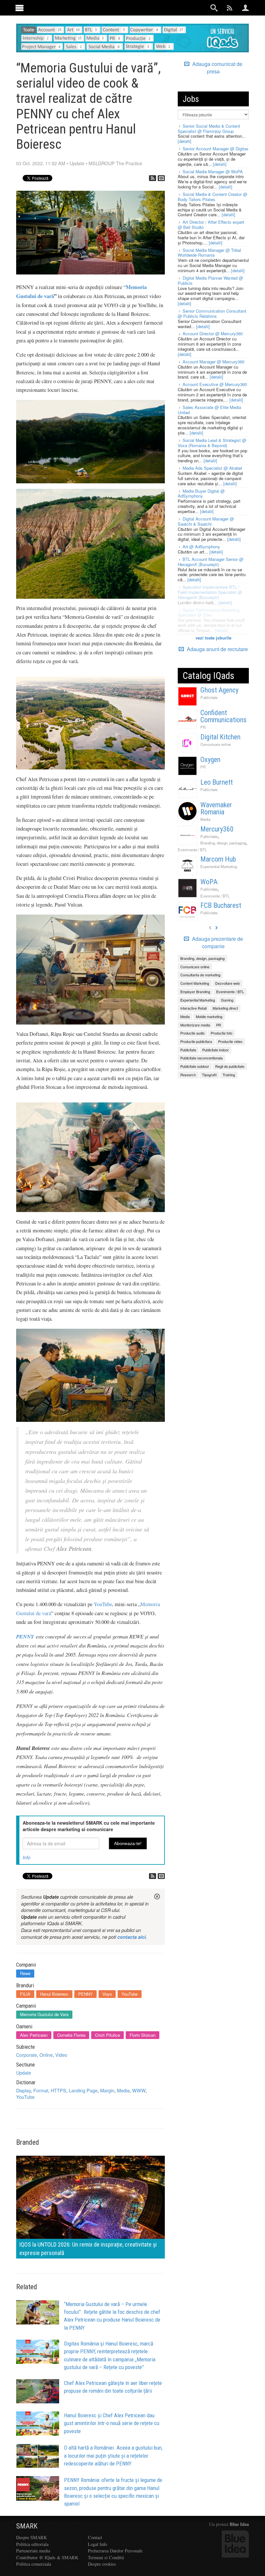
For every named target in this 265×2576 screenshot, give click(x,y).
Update (77, 163)
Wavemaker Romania (216, 808)
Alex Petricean (34, 2035)
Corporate (26, 2055)
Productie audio (192, 1033)
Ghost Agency (219, 690)
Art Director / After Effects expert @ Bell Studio (211, 225)
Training (229, 1075)
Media (123, 2090)
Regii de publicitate (230, 1066)
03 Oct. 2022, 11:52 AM (41, 163)
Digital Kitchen (220, 737)
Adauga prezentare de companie (217, 943)
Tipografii (209, 1075)
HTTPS (58, 2090)
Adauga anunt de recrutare (217, 649)
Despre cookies (102, 2564)
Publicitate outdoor (195, 1066)
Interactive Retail (193, 1008)
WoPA (209, 882)
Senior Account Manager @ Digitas (216, 149)
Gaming (227, 1000)
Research (188, 1075)
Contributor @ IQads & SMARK (47, 2557)
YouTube (103, 1604)
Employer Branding (195, 992)
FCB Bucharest (221, 905)
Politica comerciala (34, 2564)
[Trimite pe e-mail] (161, 178)
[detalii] (185, 141)
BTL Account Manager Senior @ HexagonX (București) (211, 562)
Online (46, 2055)
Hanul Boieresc (54, 1994)
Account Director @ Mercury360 (213, 333)
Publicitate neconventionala (201, 1058)
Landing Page (83, 2090)
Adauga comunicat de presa (217, 68)
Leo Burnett (217, 782)
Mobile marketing (209, 1016)
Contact (95, 2537)
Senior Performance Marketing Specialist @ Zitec (209, 612)
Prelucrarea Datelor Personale (115, 2551)
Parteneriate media (33, 2551)
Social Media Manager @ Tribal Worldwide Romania (209, 253)
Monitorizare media (195, 1025)
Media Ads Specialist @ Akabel (212, 468)
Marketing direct (225, 1008)
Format (41, 2090)
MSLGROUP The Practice (115, 163)
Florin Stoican (143, 2035)
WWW (139, 2090)
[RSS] (153, 178)
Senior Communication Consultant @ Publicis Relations (212, 313)
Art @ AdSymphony (201, 547)
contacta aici (132, 1937)
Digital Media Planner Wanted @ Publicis (210, 280)
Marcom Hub (218, 859)
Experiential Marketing (219, 866)
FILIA (25, 1994)
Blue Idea (239, 2524)
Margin (107, 2090)
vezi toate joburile (213, 638)
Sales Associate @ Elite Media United (209, 410)
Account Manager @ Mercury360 (213, 362)
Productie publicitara (196, 1041)
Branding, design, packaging (223, 843)
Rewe (25, 1973)
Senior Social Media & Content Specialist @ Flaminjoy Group (209, 129)
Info (26, 1857)
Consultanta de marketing (200, 975)
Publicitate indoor (216, 1050)
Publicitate (209, 697)
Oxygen (210, 760)
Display (23, 2090)
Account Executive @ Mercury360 (215, 384)
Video (61, 2055)
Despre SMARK (32, 2537)
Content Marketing (195, 983)
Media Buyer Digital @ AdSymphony (201, 494)
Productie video (230, 1041)
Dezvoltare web (228, 983)
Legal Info (97, 2544)
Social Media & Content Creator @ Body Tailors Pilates (212, 197)
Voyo (107, 1994)
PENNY (25, 1636)
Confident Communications (223, 716)
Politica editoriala (32, 2544)
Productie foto (222, 1033)
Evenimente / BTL (192, 850)
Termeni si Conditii (106, 2557)
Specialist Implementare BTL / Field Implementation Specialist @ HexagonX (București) (210, 592)
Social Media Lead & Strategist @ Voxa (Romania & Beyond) (212, 443)
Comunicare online (216, 744)
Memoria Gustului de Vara (44, 2014)
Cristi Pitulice (107, 2035)
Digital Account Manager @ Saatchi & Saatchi (206, 521)
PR (203, 727)
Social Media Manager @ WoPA (213, 172)
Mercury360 (217, 829)
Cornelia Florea (71, 2035)
